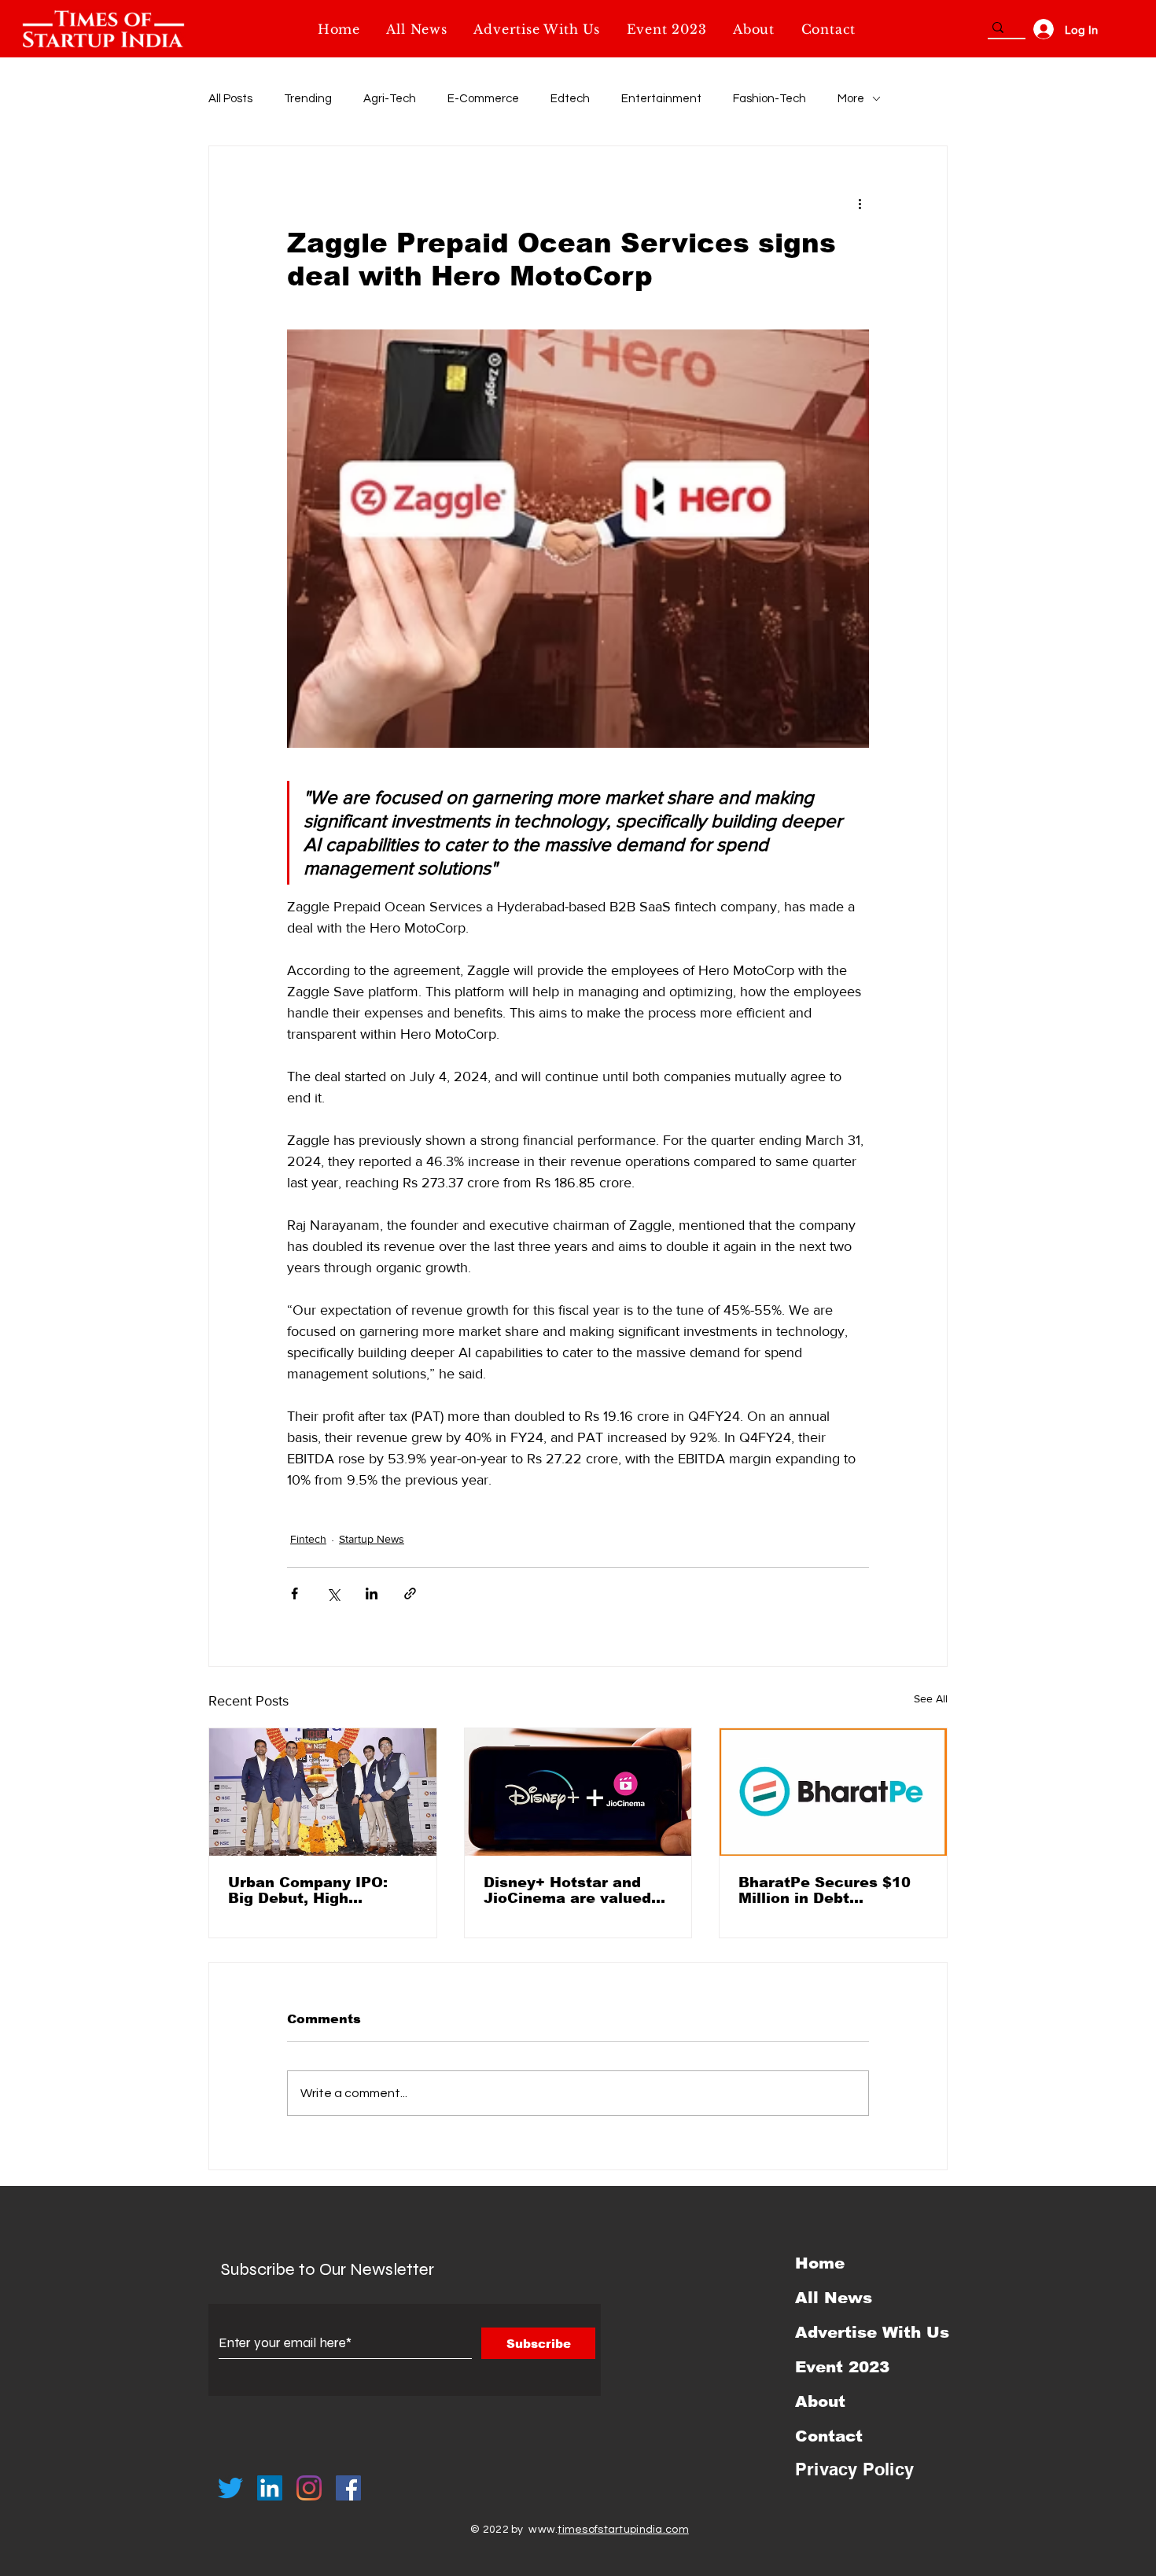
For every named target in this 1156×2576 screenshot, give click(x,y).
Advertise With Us (872, 2332)
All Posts (230, 99)
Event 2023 (842, 2367)
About (820, 2401)
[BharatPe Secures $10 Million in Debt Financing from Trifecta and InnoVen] (833, 1792)
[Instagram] (309, 2488)
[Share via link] (410, 1593)
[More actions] (860, 203)
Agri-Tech (390, 99)
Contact (829, 2436)
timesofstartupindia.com (623, 2530)
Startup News (372, 1539)
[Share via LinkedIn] (372, 1593)
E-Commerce (483, 99)
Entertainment (661, 99)
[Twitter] (230, 2488)
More (851, 99)
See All (931, 1698)
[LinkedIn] (270, 2488)
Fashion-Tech (769, 99)
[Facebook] (348, 2488)
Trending (308, 99)
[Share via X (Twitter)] (333, 1593)
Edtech (570, 99)
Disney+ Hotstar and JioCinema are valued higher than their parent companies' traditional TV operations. (576, 1890)
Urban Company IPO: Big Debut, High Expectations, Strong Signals (309, 1890)
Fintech (308, 1539)
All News (834, 2298)
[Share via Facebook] (295, 1593)
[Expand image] (578, 539)
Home (820, 2263)
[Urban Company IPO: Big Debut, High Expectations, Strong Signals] (323, 1792)
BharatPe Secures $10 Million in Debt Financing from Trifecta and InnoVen (829, 1890)
